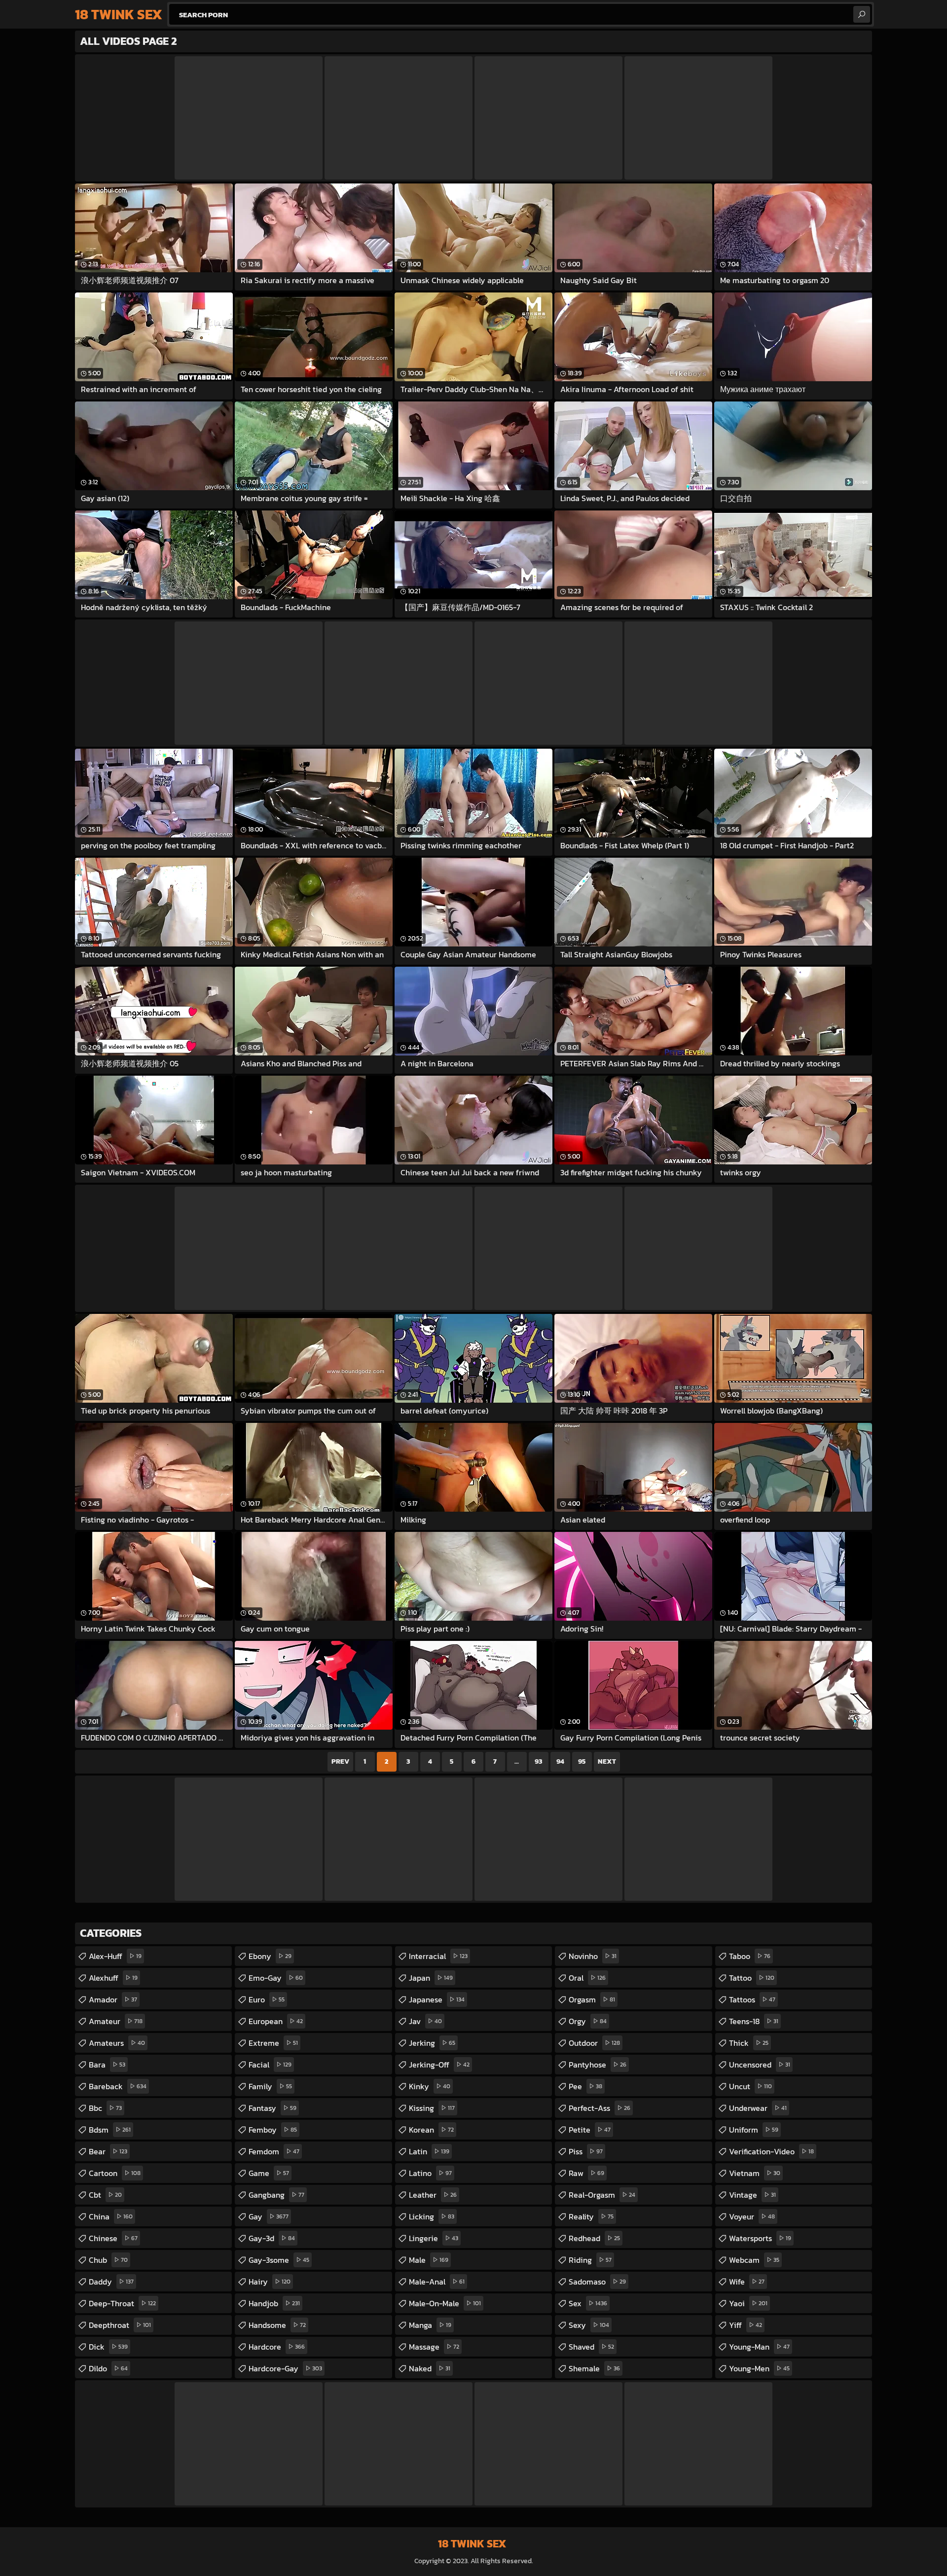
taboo (750, 1956)
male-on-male (445, 2303)
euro (267, 1999)
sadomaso (597, 2282)
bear (108, 2151)
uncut (750, 2086)
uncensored (760, 2065)
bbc (105, 2108)
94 (560, 1761)
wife (747, 2282)
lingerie (434, 2238)
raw (586, 2173)
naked (430, 2368)
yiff (746, 2325)
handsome (277, 2325)
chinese (113, 2238)
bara (107, 2065)
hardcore (277, 2347)
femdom (274, 2151)
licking (432, 2216)
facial (270, 2065)
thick (749, 2043)
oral (587, 1978)
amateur (116, 2021)
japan (431, 1978)
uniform (754, 2130)
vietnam (755, 2173)
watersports (760, 2238)
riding (590, 2260)
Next (607, 1761)
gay (269, 2216)
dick (108, 2347)
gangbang (276, 2195)
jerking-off (439, 2065)
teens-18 (754, 2021)
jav (425, 2021)
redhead (594, 2238)
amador (113, 1999)
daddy (111, 2282)
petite (590, 2130)
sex (588, 2303)
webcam (754, 2260)
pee (585, 2086)
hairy (270, 2282)
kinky (430, 2086)
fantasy (273, 2108)
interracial (438, 1956)
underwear (758, 2108)
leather (433, 2195)
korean (431, 2130)
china (111, 2216)
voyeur (752, 2216)
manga (430, 2325)
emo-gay (276, 1978)
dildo (108, 2368)
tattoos (752, 1999)
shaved (591, 2347)
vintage (752, 2195)
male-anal (437, 2282)
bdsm (110, 2130)
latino (430, 2173)
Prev (340, 1761)
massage (434, 2347)
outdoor (594, 2043)
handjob (274, 2303)
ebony (270, 1956)
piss (586, 2151)
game (269, 2173)
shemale (594, 2368)
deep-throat (122, 2303)
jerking (432, 2043)
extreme (273, 2043)
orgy (588, 2021)
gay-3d (272, 2238)
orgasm (592, 1999)
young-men (759, 2368)
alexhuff (113, 1978)
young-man (759, 2347)
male (429, 2260)
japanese (437, 1999)
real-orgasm (602, 2195)
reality (591, 2216)
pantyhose (598, 2065)
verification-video (771, 2151)
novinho (593, 1956)
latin (429, 2151)
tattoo (752, 1978)
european (276, 2021)
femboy (273, 2130)
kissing (432, 2108)
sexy (589, 2325)
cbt (105, 2195)
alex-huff (115, 1956)
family (270, 2086)
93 (538, 1761)
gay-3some (279, 2260)
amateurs (117, 2043)
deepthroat (120, 2325)
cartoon (115, 2173)
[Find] (862, 14)
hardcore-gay (285, 2368)
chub (108, 2260)
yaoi (748, 2303)
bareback (118, 2086)
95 (582, 1761)
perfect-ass (600, 2108)
